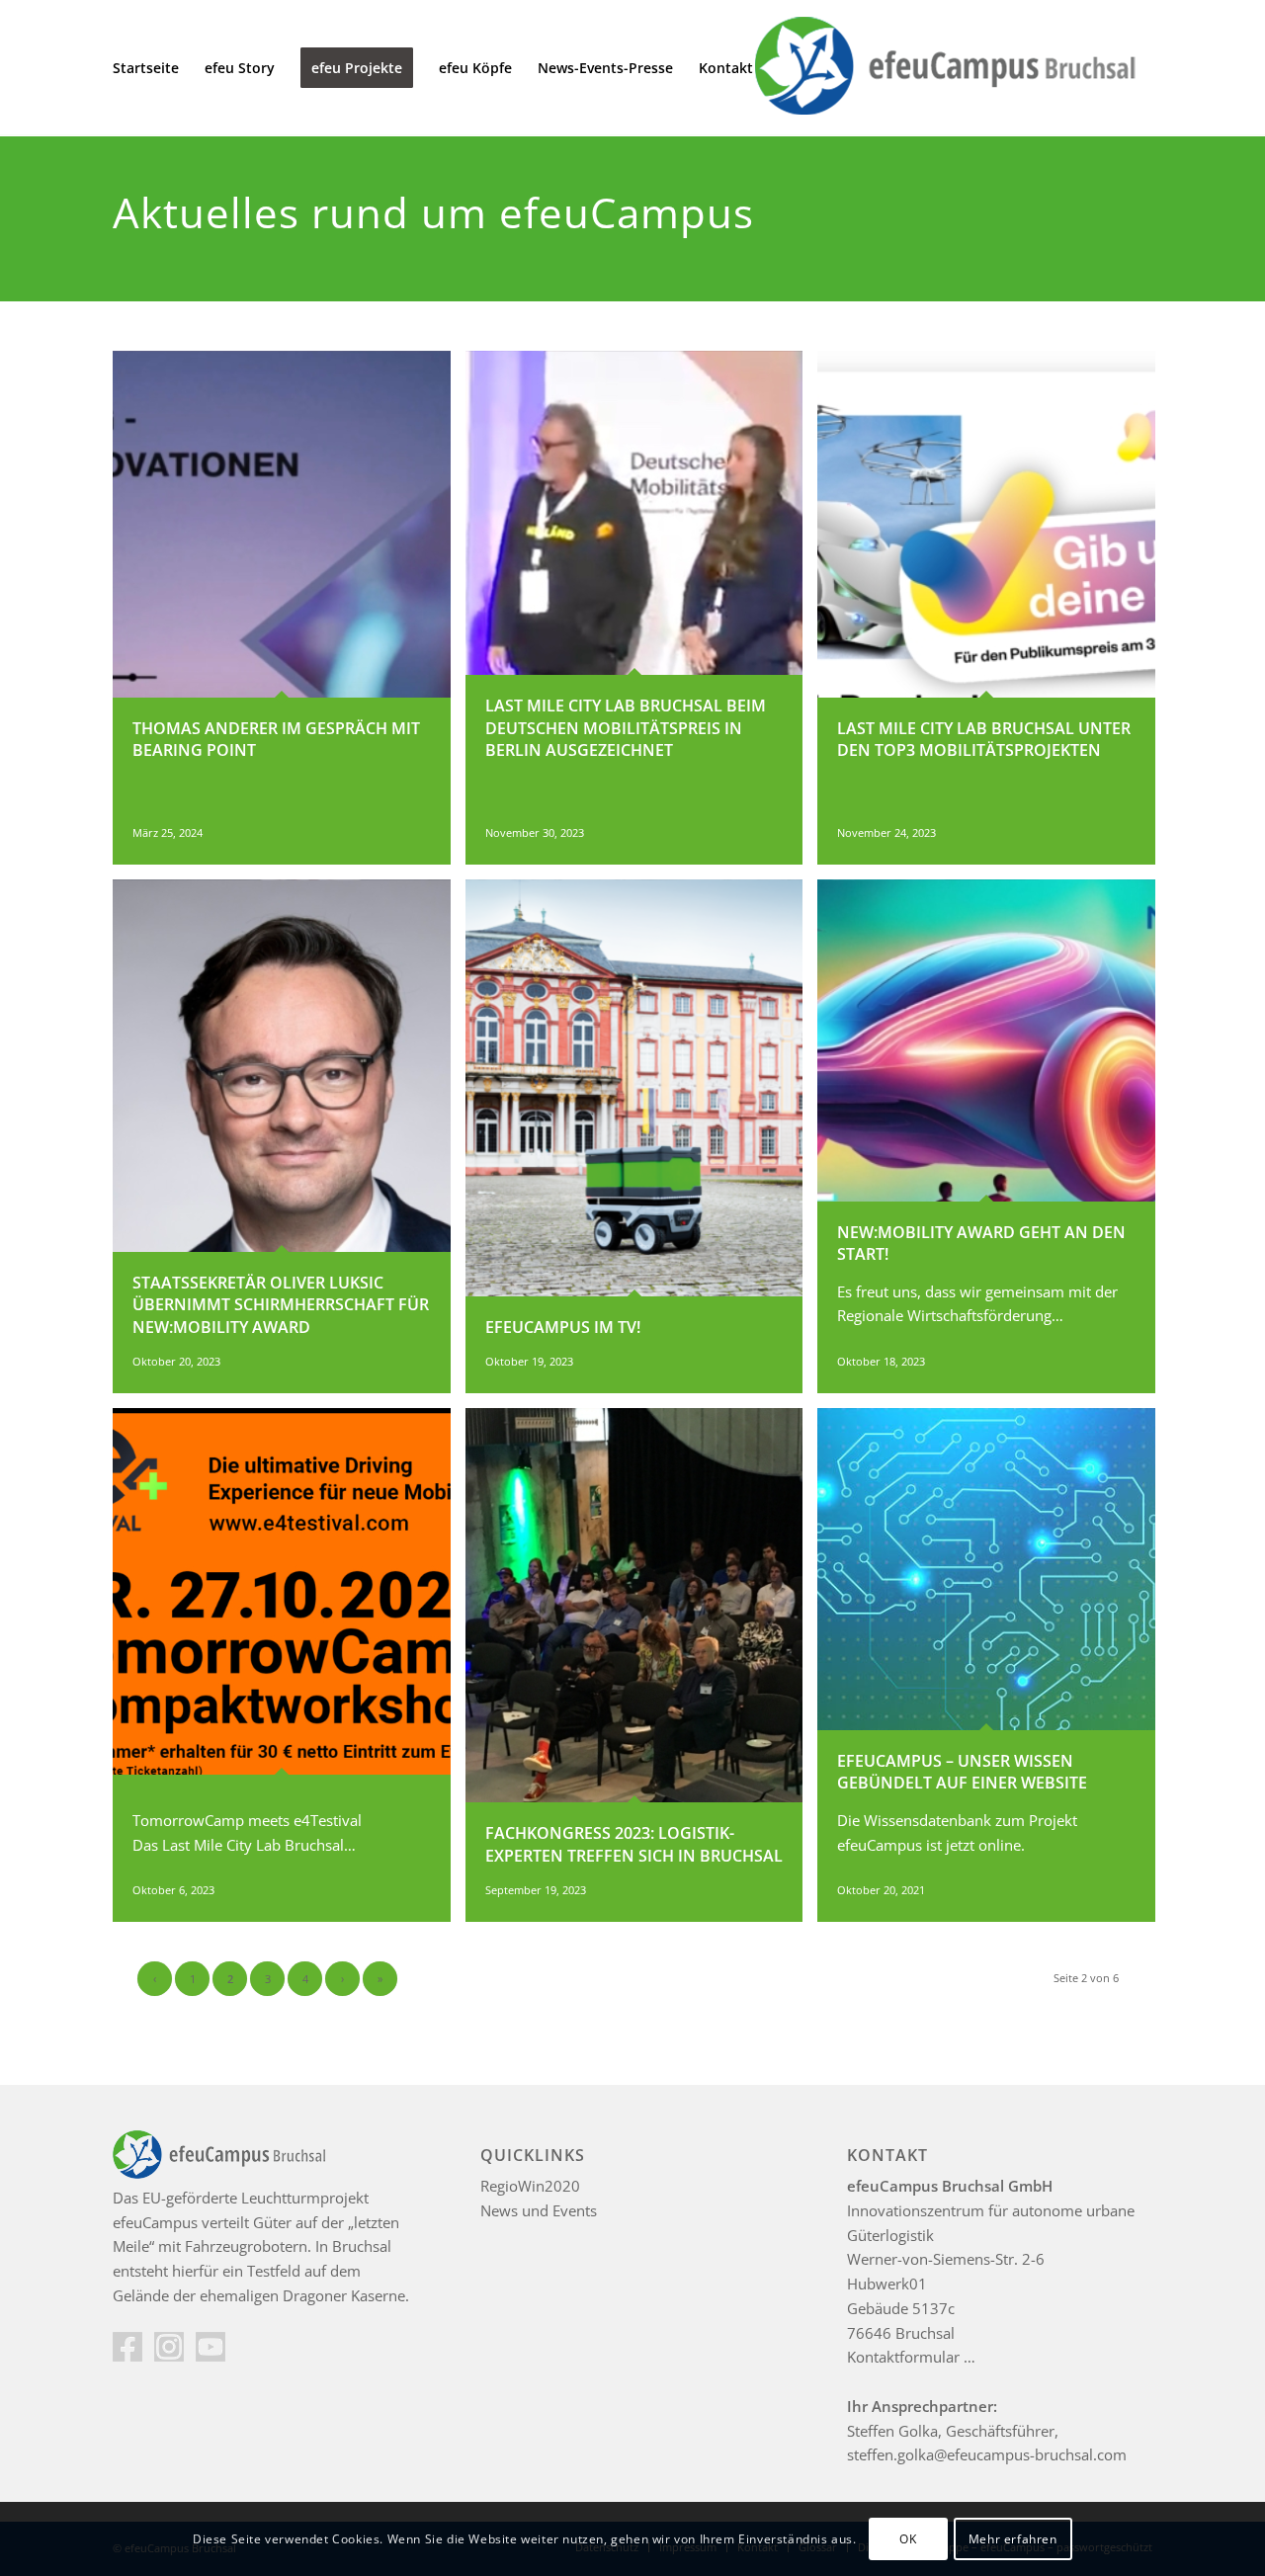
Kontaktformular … (911, 2357)
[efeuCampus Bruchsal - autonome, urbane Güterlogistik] (942, 68)
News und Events (539, 2210)
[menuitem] (146, 68)
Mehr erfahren (1013, 2538)
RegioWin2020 (530, 2186)
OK (908, 2538)
